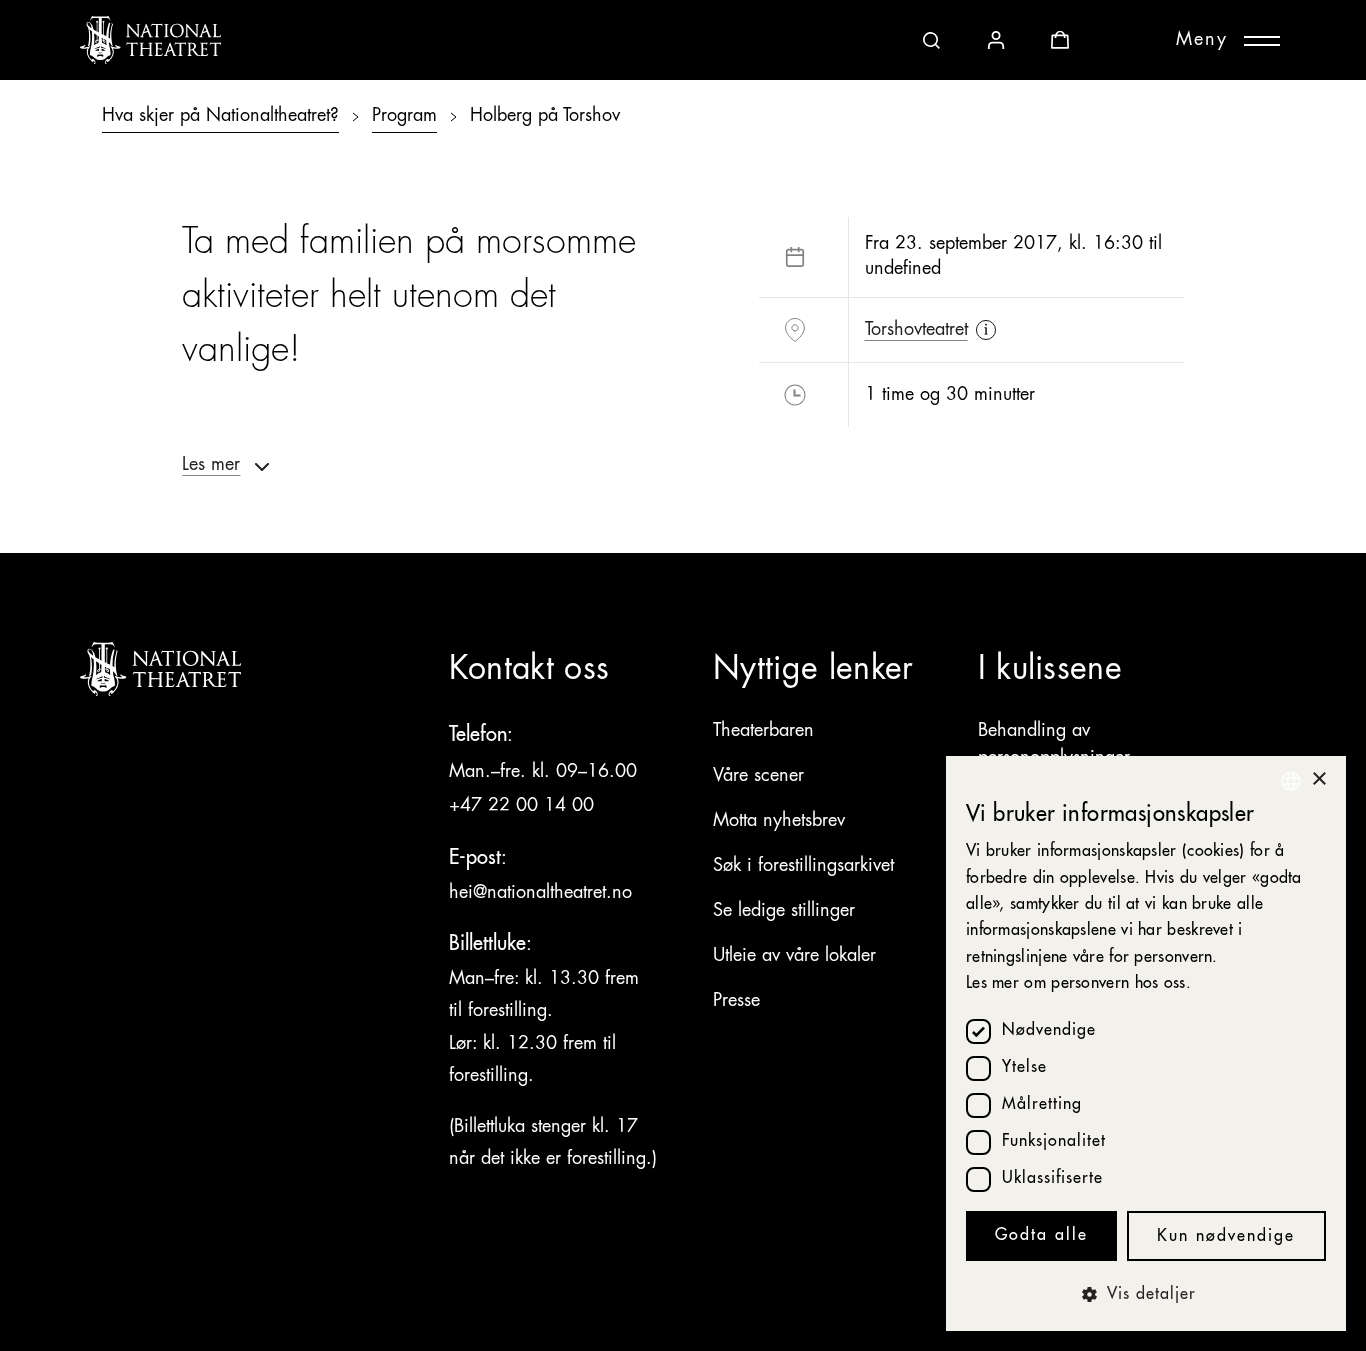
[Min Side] (996, 40)
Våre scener (758, 776)
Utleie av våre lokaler (794, 956)
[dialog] (1146, 1043)
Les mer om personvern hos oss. (1078, 984)
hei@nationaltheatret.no (540, 893)
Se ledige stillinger (784, 911)
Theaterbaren (763, 731)
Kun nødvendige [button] (1226, 1237)
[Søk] (932, 40)
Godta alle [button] (1041, 1236)
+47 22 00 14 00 (524, 806)
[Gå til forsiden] (150, 40)
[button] (1146, 1295)
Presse (736, 1001)
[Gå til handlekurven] (1060, 40)
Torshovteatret (916, 330)
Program (404, 116)
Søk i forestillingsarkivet (803, 866)
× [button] (1318, 779)
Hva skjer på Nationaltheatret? (220, 116)
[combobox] (1291, 781)
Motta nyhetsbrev (779, 821)
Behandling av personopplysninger (1054, 744)
